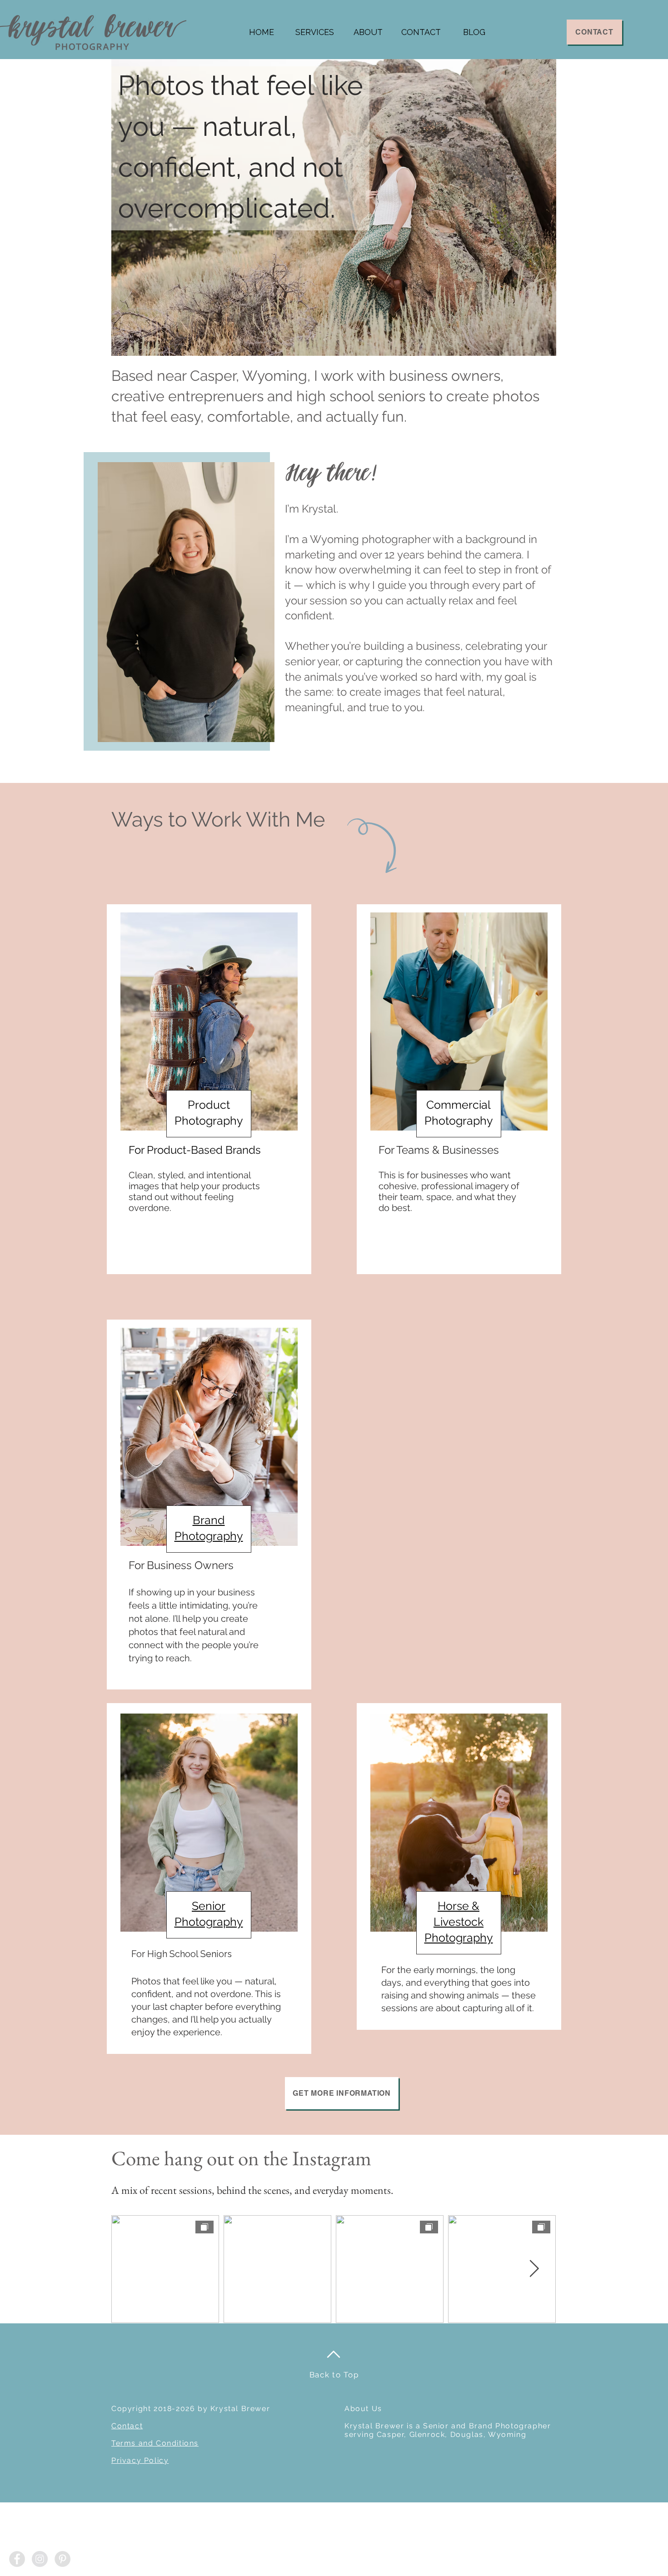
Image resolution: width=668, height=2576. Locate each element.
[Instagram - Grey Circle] (40, 2559)
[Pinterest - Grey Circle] (62, 2559)
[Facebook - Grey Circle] (17, 2559)
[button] (315, 32)
